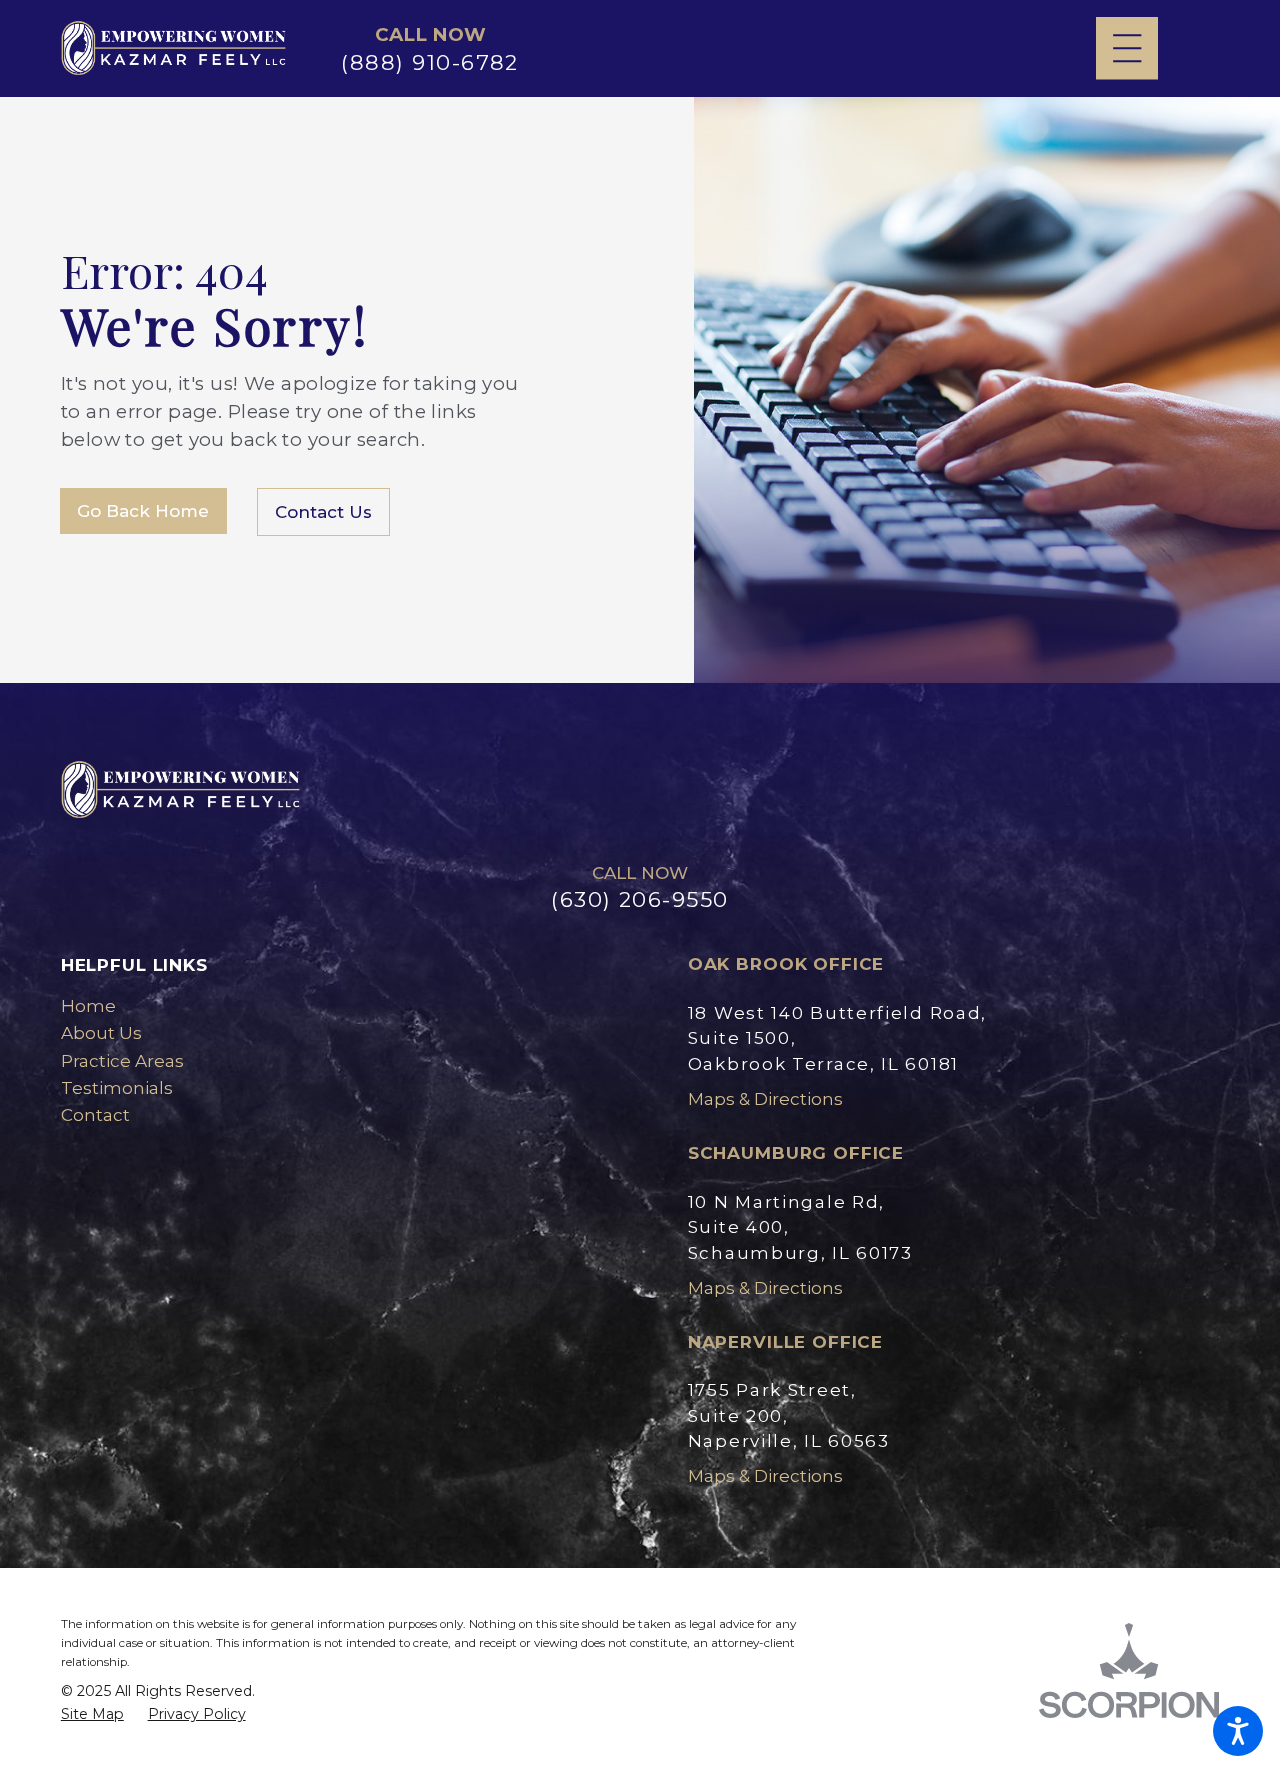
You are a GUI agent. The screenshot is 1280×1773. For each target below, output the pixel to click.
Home (88, 1006)
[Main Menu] (1127, 48)
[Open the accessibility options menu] (1238, 1731)
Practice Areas (122, 1061)
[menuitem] (326, 1006)
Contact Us (323, 512)
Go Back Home (143, 511)
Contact (95, 1115)
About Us (101, 1033)
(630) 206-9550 (640, 899)
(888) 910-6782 (430, 62)
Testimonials (117, 1088)
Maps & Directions (765, 1099)
